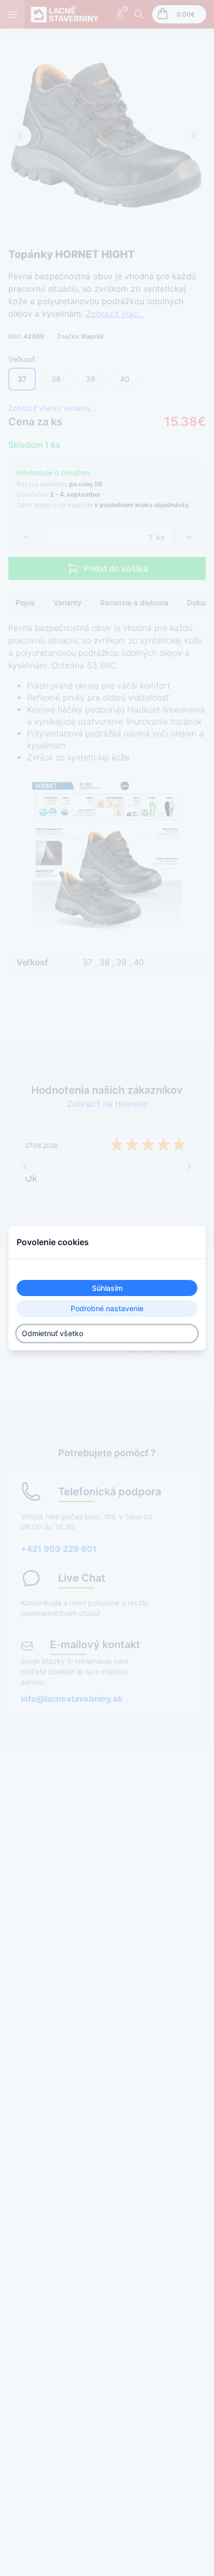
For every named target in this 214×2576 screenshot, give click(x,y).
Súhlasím (107, 1288)
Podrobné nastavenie (107, 1309)
